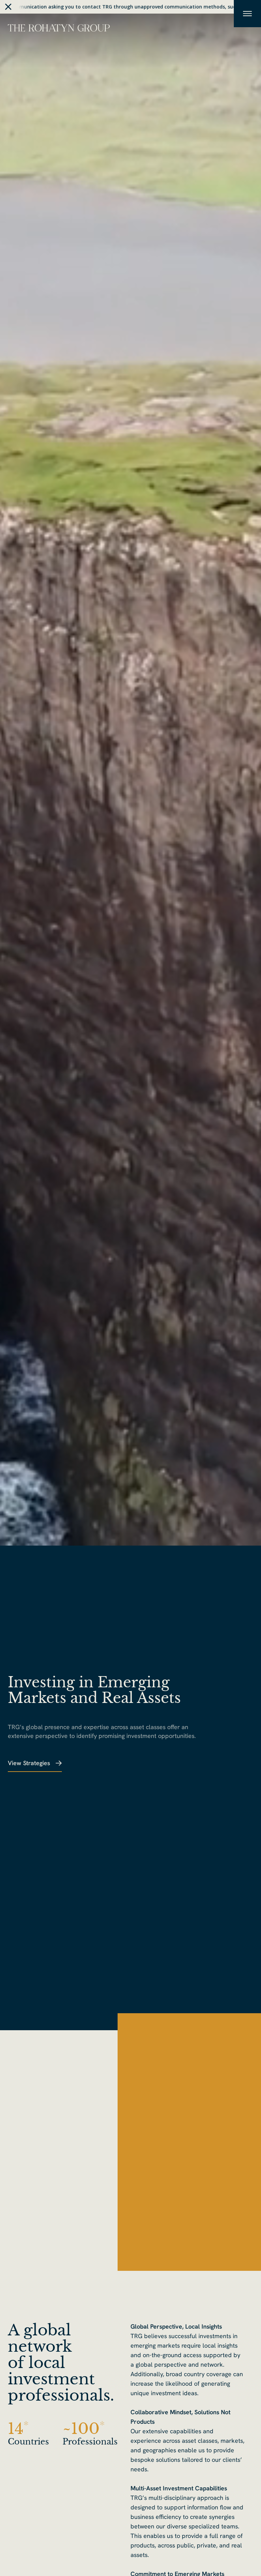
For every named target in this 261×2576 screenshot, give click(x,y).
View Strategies (29, 1763)
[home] (59, 27)
